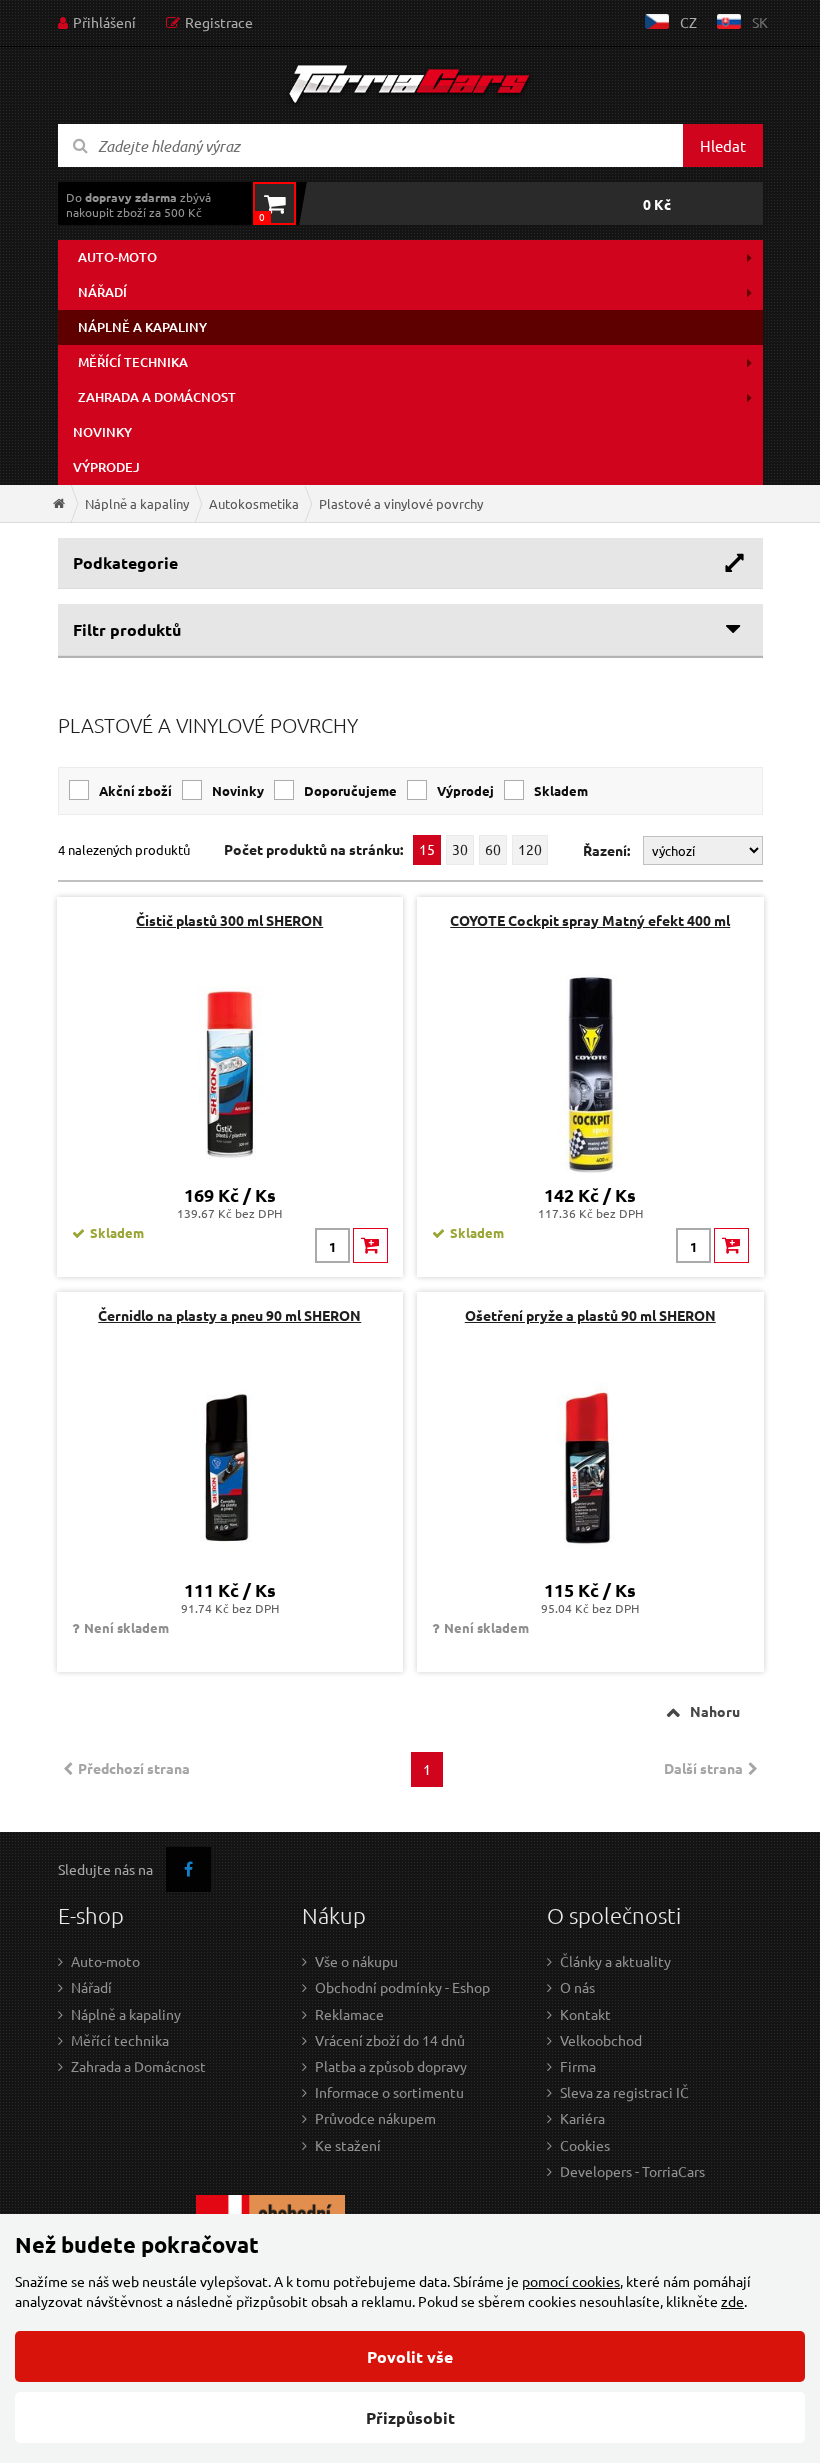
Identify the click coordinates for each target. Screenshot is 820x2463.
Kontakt (585, 2014)
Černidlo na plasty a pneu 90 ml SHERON (229, 1315)
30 (460, 849)
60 (493, 849)
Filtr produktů (127, 629)
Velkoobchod (601, 2040)
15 (427, 849)
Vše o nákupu (356, 1961)
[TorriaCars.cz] (59, 503)
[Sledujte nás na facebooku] (188, 1869)
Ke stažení (348, 2145)
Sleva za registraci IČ (624, 2092)
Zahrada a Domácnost (138, 2066)
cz (688, 22)
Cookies (585, 2145)
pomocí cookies (571, 2281)
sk (760, 22)
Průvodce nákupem (375, 2118)
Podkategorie (125, 562)
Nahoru (715, 1711)
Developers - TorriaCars (632, 2171)
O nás (577, 1987)
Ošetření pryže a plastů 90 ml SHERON (590, 1315)
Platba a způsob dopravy (391, 2066)
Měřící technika (133, 362)
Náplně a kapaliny (142, 327)
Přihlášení (104, 22)
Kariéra (582, 2118)
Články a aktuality (615, 1961)
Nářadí (102, 292)
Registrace (219, 22)
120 (530, 849)
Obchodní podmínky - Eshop (402, 1987)
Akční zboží (135, 790)
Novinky (102, 432)
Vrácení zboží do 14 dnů (390, 2040)
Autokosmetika (254, 503)
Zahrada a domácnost (157, 397)
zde (732, 2301)
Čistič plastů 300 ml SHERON (229, 920)
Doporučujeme (350, 790)
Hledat (723, 145)
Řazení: (608, 850)
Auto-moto (117, 257)
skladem (561, 790)
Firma (578, 2066)
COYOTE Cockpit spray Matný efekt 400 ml (590, 920)
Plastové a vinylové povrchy (401, 503)
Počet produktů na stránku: (313, 849)
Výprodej (106, 467)
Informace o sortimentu (389, 2092)
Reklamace (349, 2014)
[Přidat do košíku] (370, 1245)
